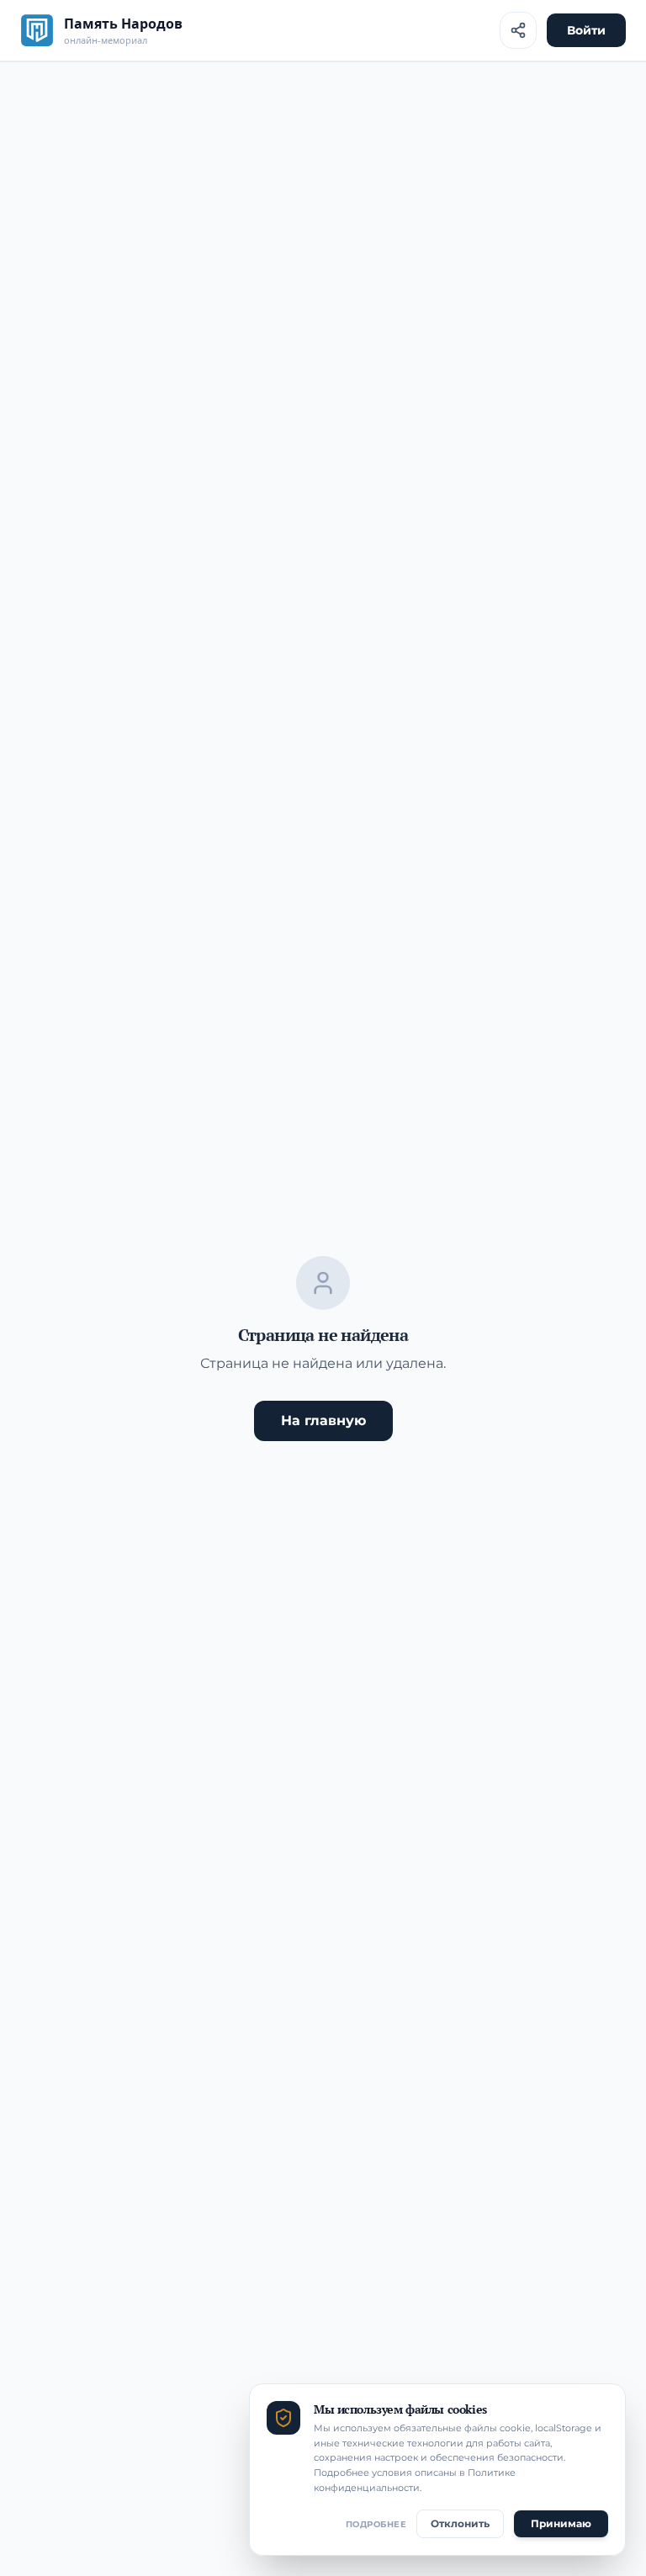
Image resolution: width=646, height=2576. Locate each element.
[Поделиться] (518, 30)
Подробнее (376, 2524)
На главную (323, 1421)
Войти (586, 30)
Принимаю (561, 2523)
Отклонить (460, 2523)
